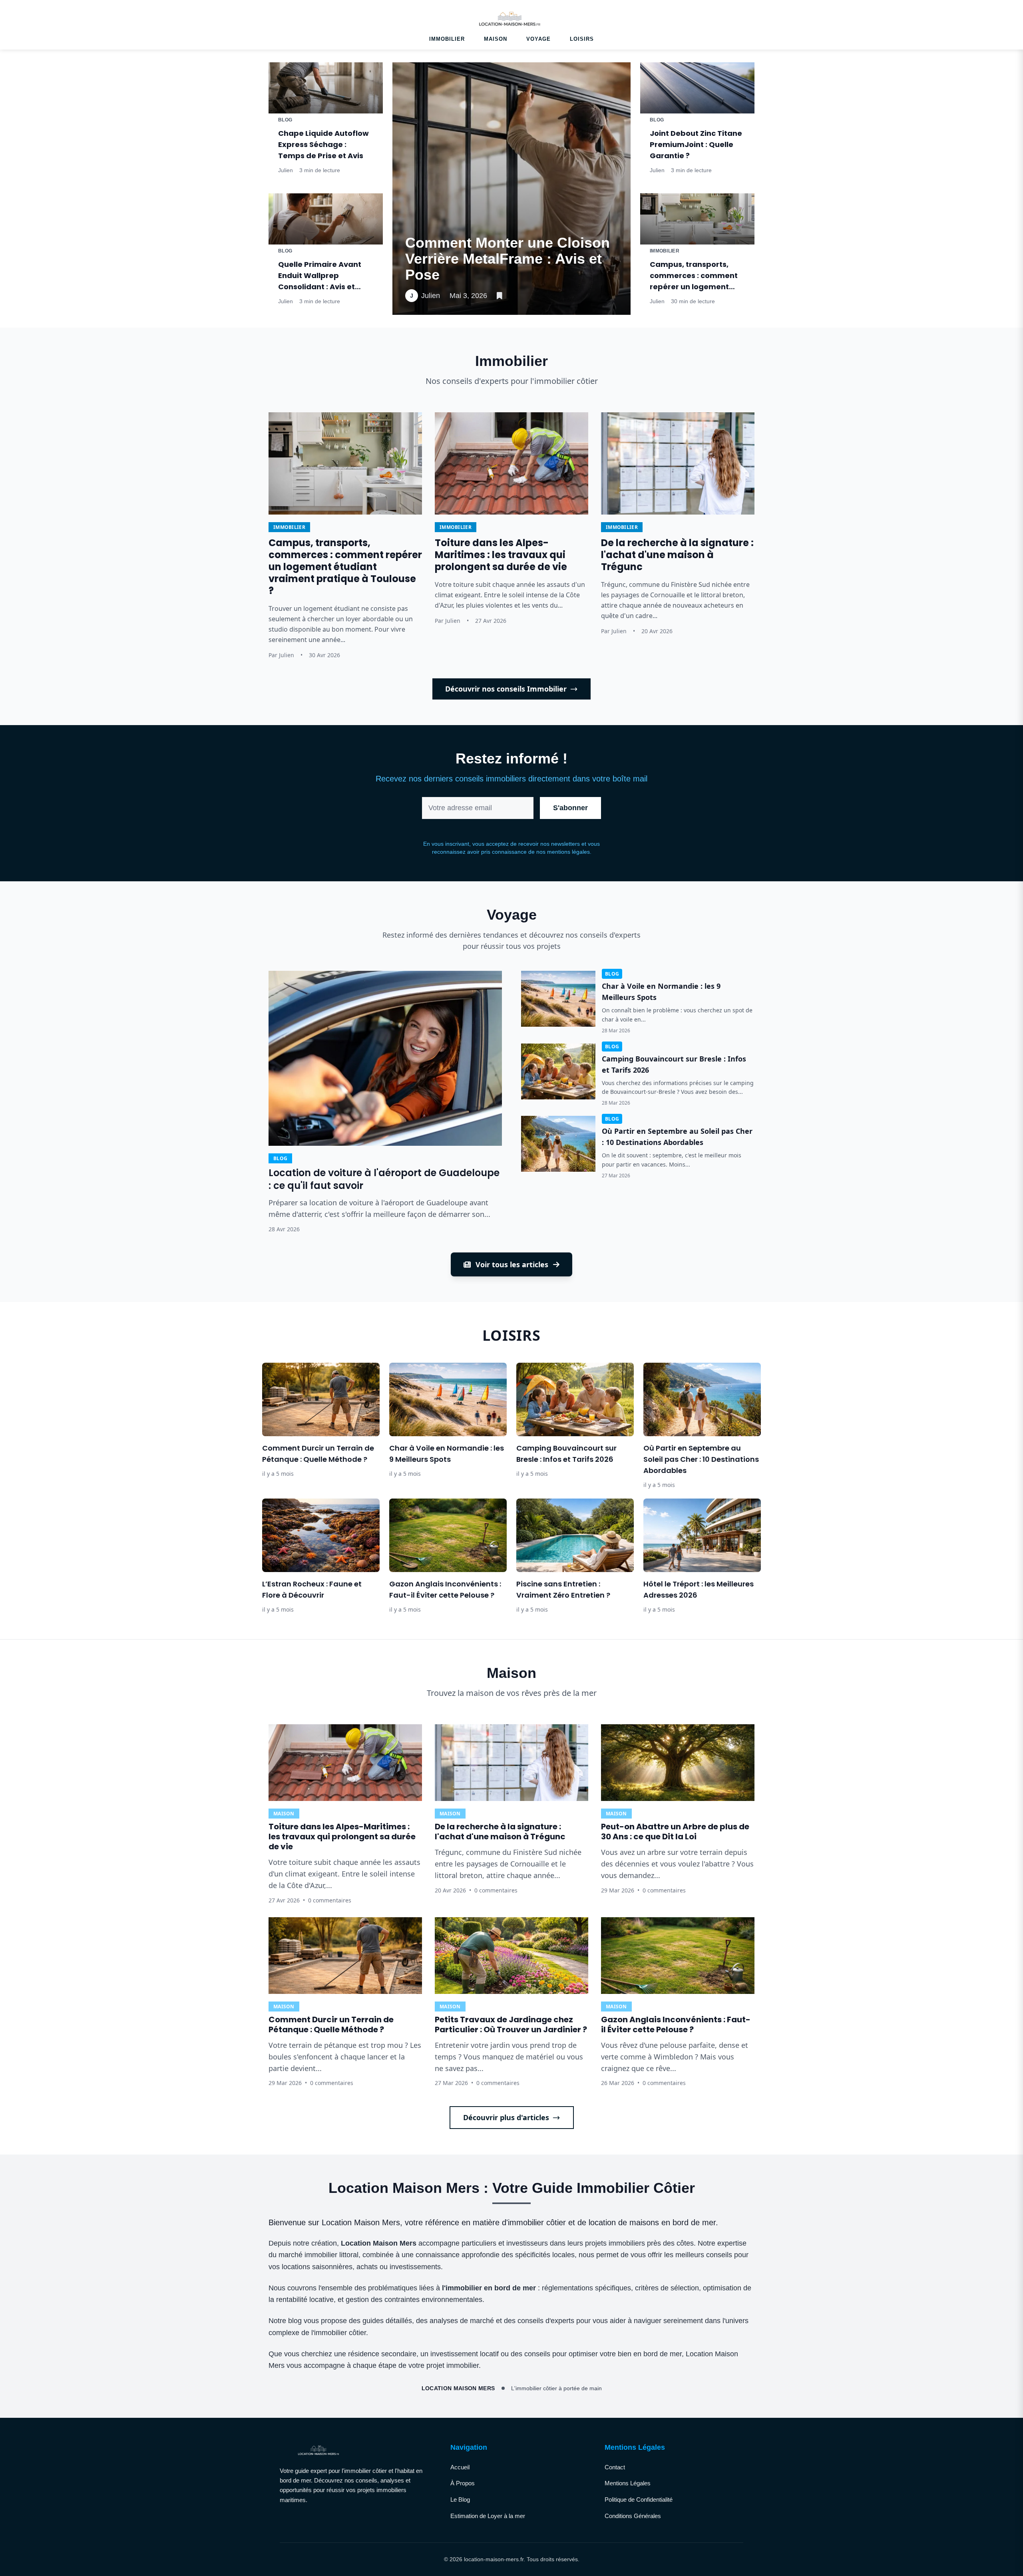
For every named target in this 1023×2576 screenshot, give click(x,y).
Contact (615, 2467)
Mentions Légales (628, 2483)
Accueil (460, 2467)
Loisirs (582, 39)
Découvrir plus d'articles (506, 2117)
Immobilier (447, 39)
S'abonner (570, 808)
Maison (496, 39)
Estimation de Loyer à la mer (488, 2516)
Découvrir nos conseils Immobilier (506, 689)
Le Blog (460, 2499)
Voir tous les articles (512, 1264)
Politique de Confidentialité (639, 2499)
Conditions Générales (633, 2516)
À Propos (463, 2483)
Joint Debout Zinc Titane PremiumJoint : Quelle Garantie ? (696, 144)
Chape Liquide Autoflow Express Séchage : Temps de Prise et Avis (323, 144)
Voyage (538, 39)
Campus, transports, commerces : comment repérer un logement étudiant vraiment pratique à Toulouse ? (694, 287)
